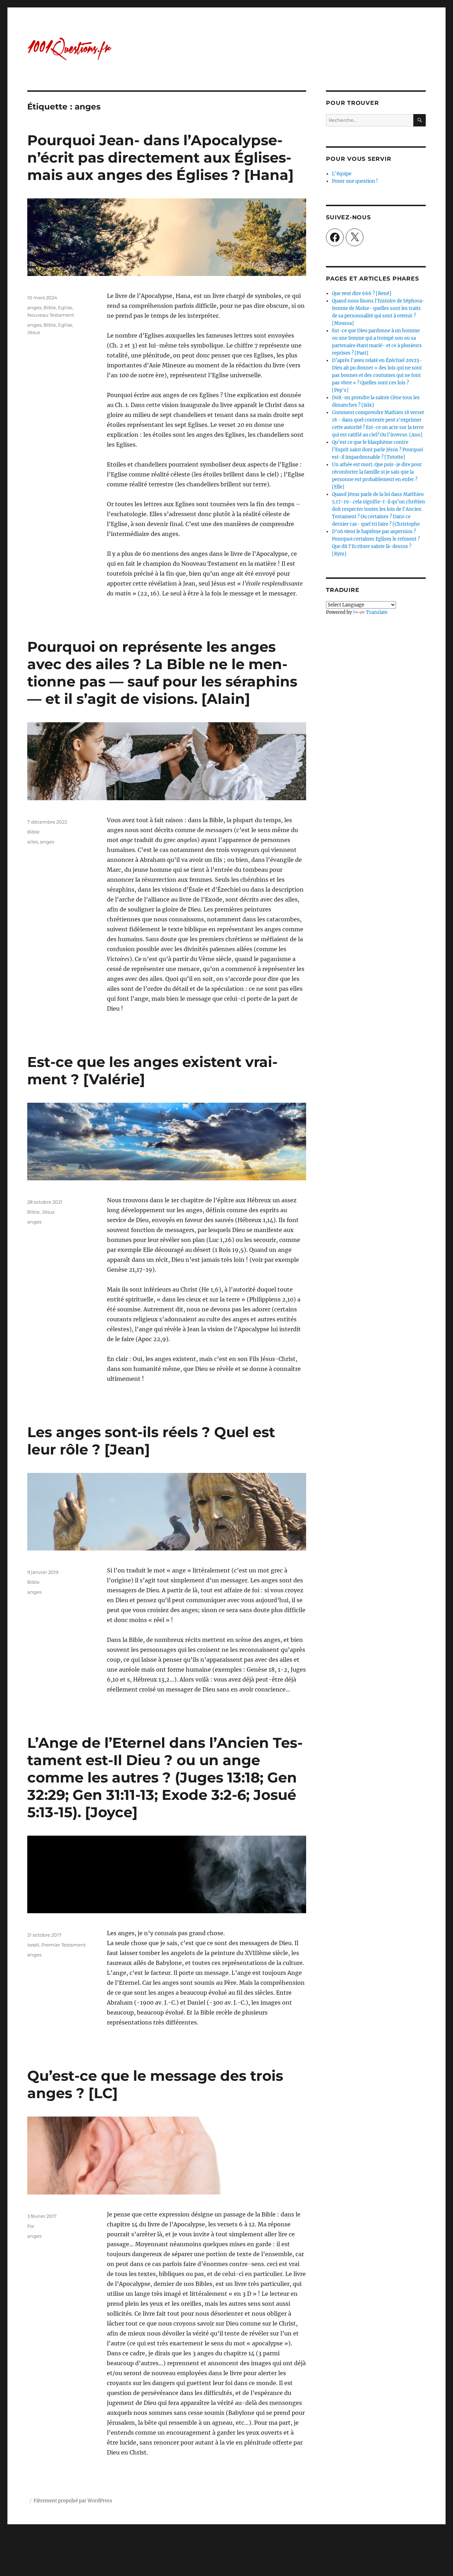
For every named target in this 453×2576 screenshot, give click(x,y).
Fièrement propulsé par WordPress (73, 2501)
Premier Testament (64, 1945)
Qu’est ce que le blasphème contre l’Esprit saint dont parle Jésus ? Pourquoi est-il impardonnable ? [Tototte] (377, 450)
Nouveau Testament (51, 315)
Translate (377, 612)
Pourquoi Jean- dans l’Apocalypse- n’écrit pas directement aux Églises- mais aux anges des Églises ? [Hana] (160, 157)
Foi (31, 2226)
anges (34, 307)
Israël (33, 1945)
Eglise (65, 307)
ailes (33, 842)
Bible (50, 307)
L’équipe (342, 174)
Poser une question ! (355, 181)
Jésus (34, 332)
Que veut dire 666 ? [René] (362, 293)
